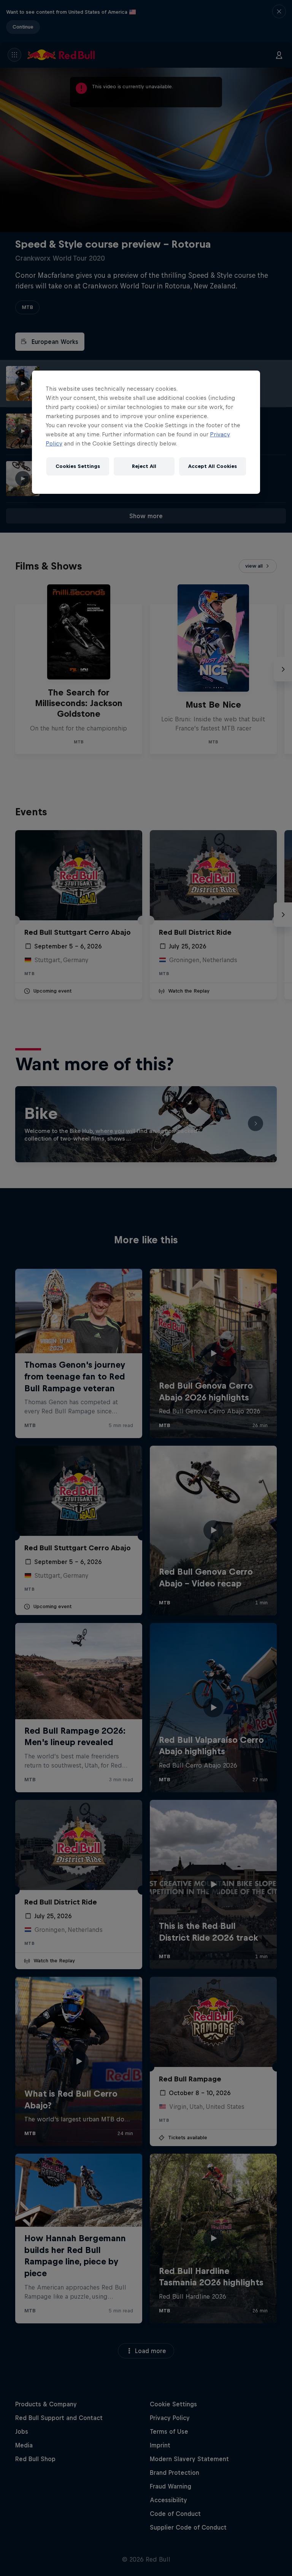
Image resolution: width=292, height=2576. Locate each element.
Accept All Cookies (213, 466)
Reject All (144, 466)
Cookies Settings (78, 466)
